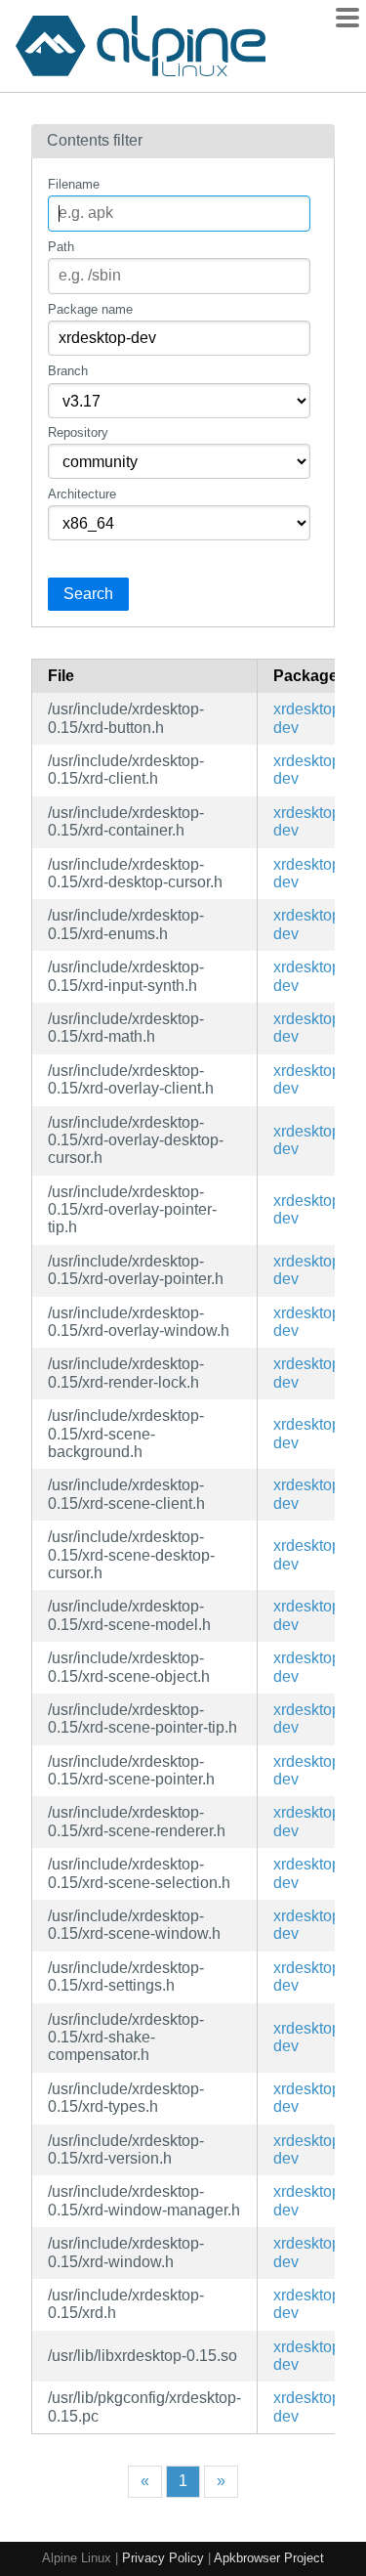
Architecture (82, 494)
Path (61, 247)
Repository (78, 432)
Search (88, 594)
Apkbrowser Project (269, 2558)
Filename (74, 184)
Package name (90, 309)
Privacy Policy (163, 2558)
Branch (68, 371)
